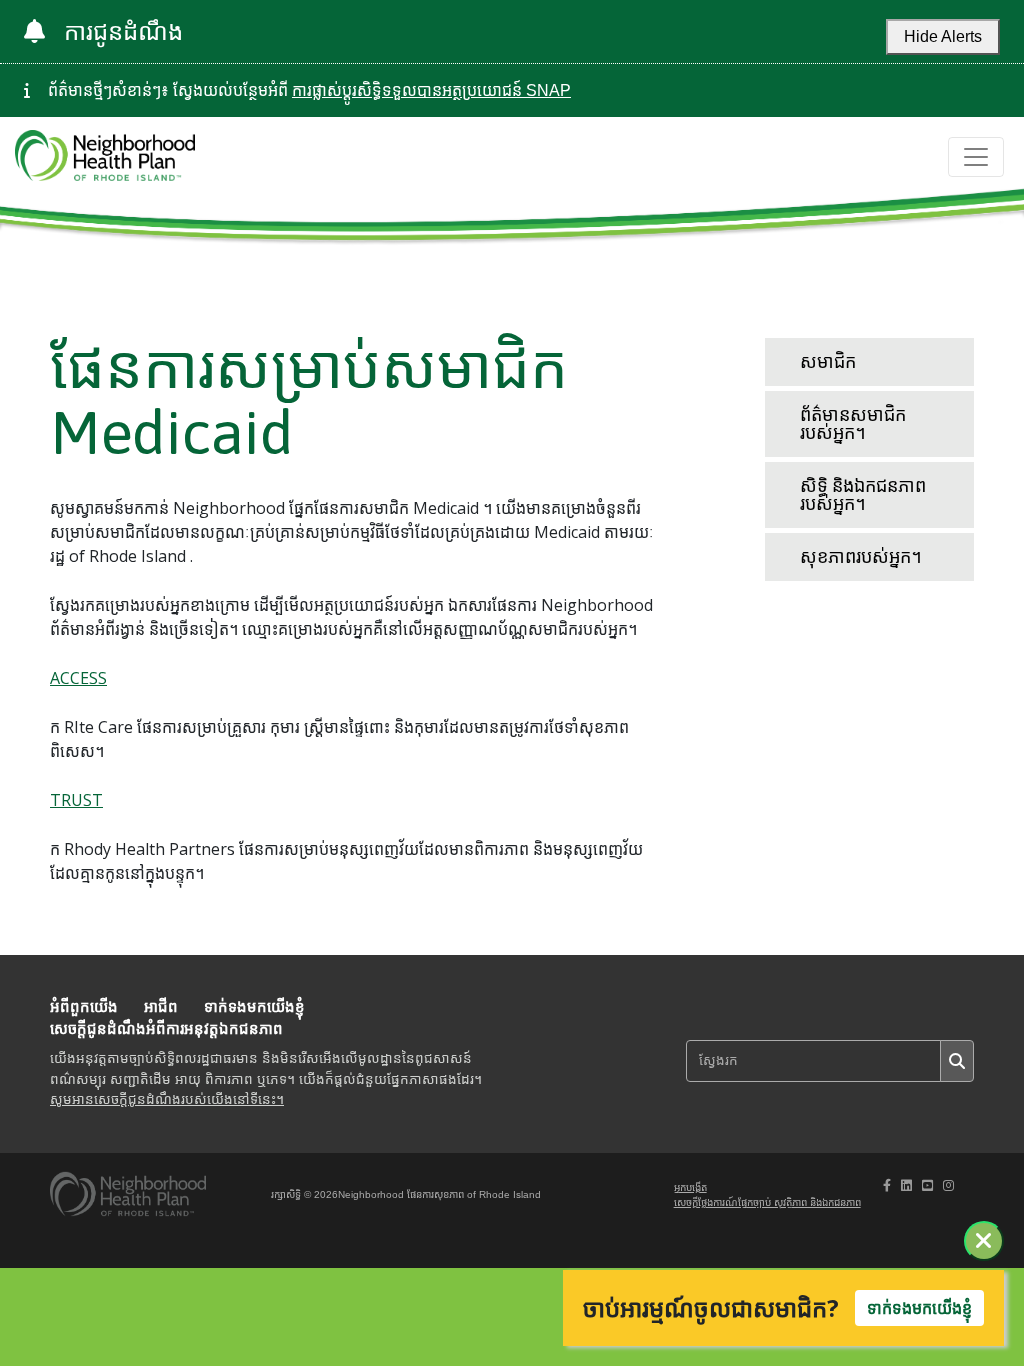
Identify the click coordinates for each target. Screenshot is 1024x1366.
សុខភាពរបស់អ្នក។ (861, 556)
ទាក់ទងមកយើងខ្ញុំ (254, 1006)
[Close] (984, 1241)
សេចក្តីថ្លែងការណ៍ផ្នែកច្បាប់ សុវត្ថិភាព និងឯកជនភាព (767, 1202)
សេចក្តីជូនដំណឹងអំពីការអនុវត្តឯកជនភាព (166, 1028)
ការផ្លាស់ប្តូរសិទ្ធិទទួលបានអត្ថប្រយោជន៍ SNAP (431, 90)
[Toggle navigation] (976, 157)
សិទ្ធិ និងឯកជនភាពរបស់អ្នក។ (863, 494)
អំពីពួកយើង (84, 1006)
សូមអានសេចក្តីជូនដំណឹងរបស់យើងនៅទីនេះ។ (167, 1099)
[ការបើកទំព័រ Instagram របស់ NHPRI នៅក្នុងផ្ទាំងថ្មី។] (948, 1185)
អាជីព (161, 1006)
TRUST (76, 800)
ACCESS (78, 678)
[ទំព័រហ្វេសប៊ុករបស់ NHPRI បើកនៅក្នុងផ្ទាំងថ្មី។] (887, 1185)
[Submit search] (957, 1061)
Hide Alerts (943, 36)
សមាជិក (828, 361)
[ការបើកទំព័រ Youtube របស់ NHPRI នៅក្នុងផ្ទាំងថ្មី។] (927, 1185)
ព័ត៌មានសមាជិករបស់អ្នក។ (853, 423)
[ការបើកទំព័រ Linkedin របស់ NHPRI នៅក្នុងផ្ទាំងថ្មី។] (906, 1185)
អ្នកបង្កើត (690, 1187)
